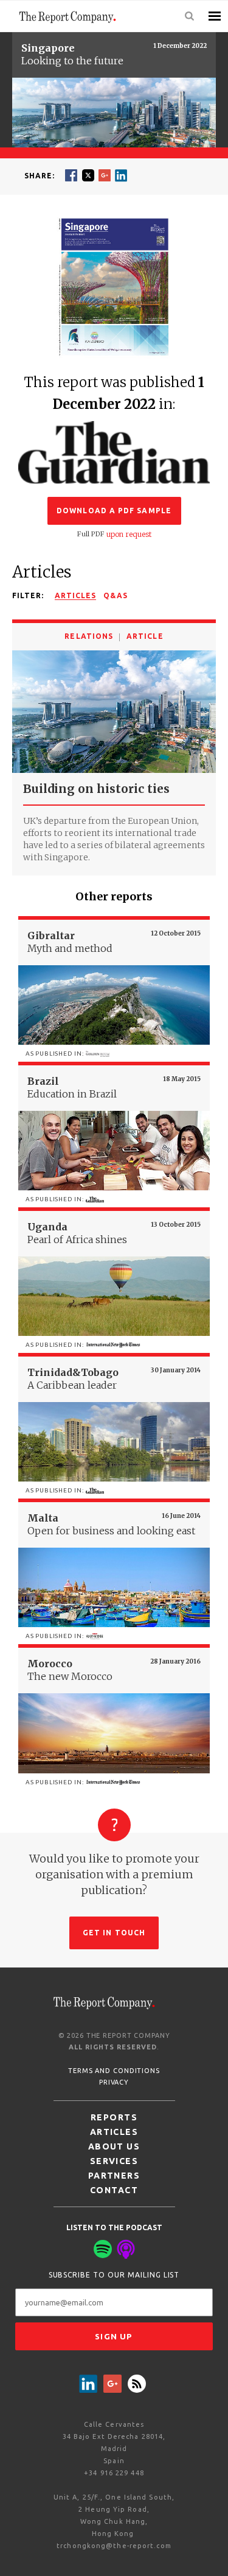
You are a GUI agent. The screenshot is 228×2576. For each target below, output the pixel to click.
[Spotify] (103, 2249)
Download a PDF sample (114, 511)
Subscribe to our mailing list (114, 2275)
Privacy (114, 2082)
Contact (114, 2190)
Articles (76, 595)
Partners (114, 2176)
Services (114, 2161)
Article (145, 636)
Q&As (115, 595)
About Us (114, 2146)
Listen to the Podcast (114, 2227)
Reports (114, 2117)
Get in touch (114, 1933)
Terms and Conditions (114, 2071)
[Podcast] (126, 2249)
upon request (129, 534)
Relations (89, 636)
